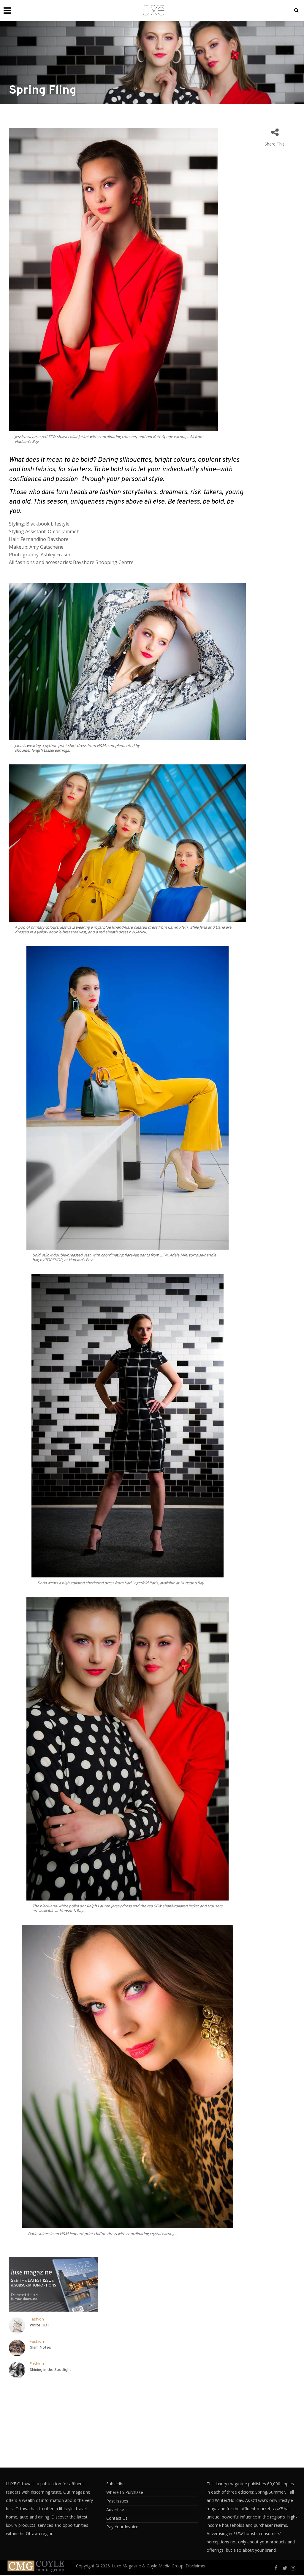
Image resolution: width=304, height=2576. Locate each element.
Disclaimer (196, 2566)
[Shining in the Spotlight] (17, 2370)
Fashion (37, 2319)
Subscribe (115, 2484)
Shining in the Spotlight (50, 2370)
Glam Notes (40, 2348)
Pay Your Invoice (122, 2527)
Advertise (115, 2509)
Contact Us (117, 2518)
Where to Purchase (125, 2492)
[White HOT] (17, 2326)
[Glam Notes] (17, 2348)
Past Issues (117, 2501)
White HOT (40, 2325)
